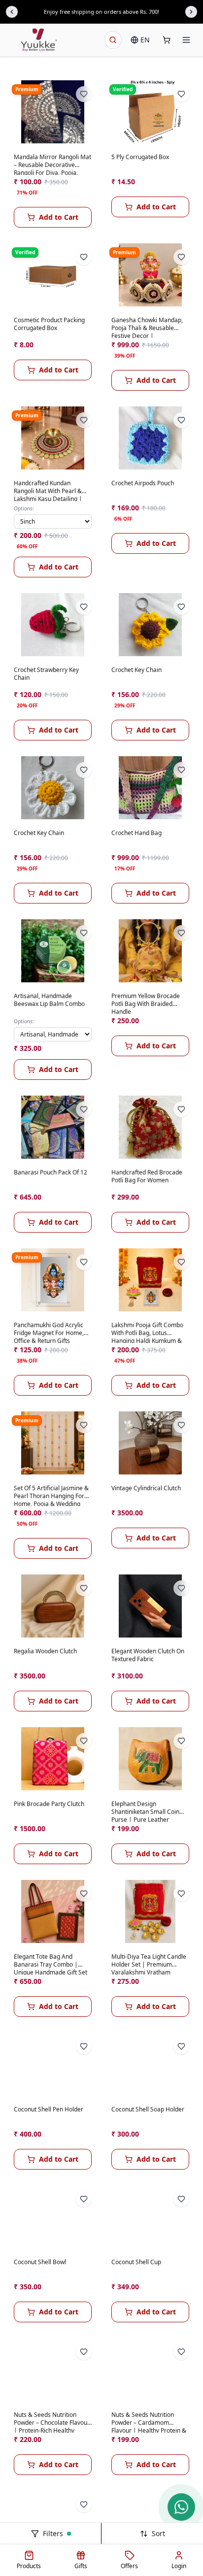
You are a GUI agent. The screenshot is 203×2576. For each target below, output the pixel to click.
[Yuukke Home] (39, 40)
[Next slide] (191, 12)
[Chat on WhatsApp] (181, 2507)
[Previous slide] (12, 12)
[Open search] (113, 40)
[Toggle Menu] (186, 40)
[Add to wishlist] (84, 94)
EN (145, 40)
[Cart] (167, 40)
